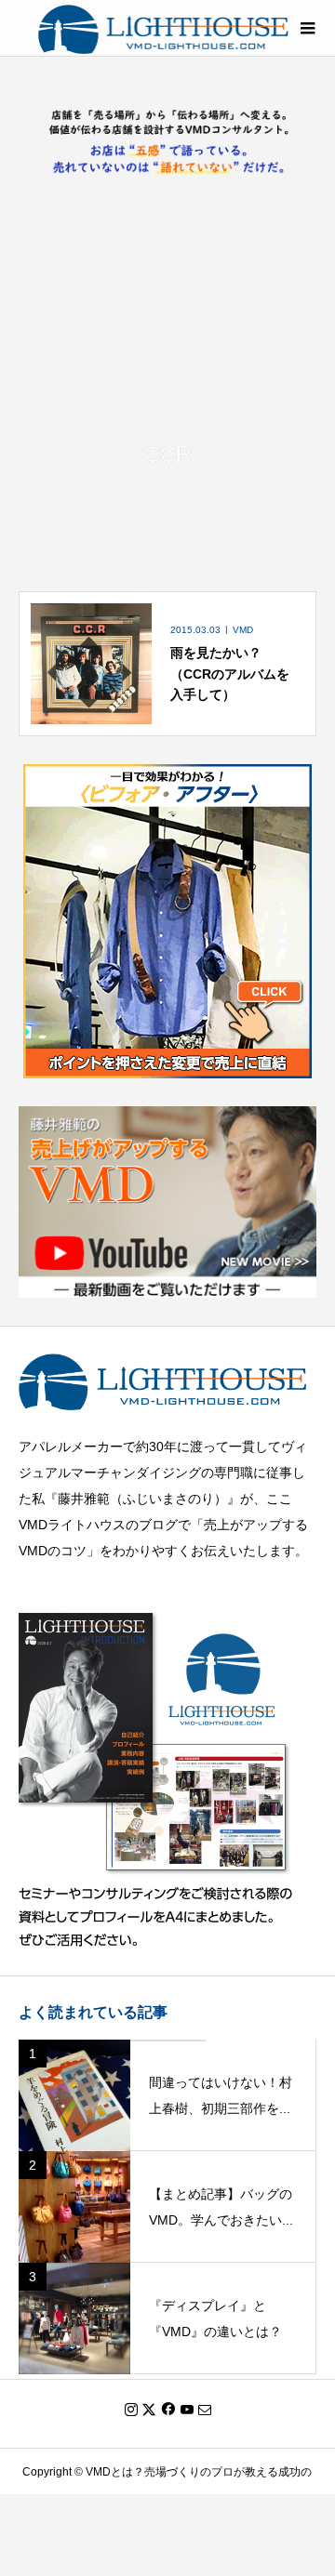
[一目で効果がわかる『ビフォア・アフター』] (167, 1066)
